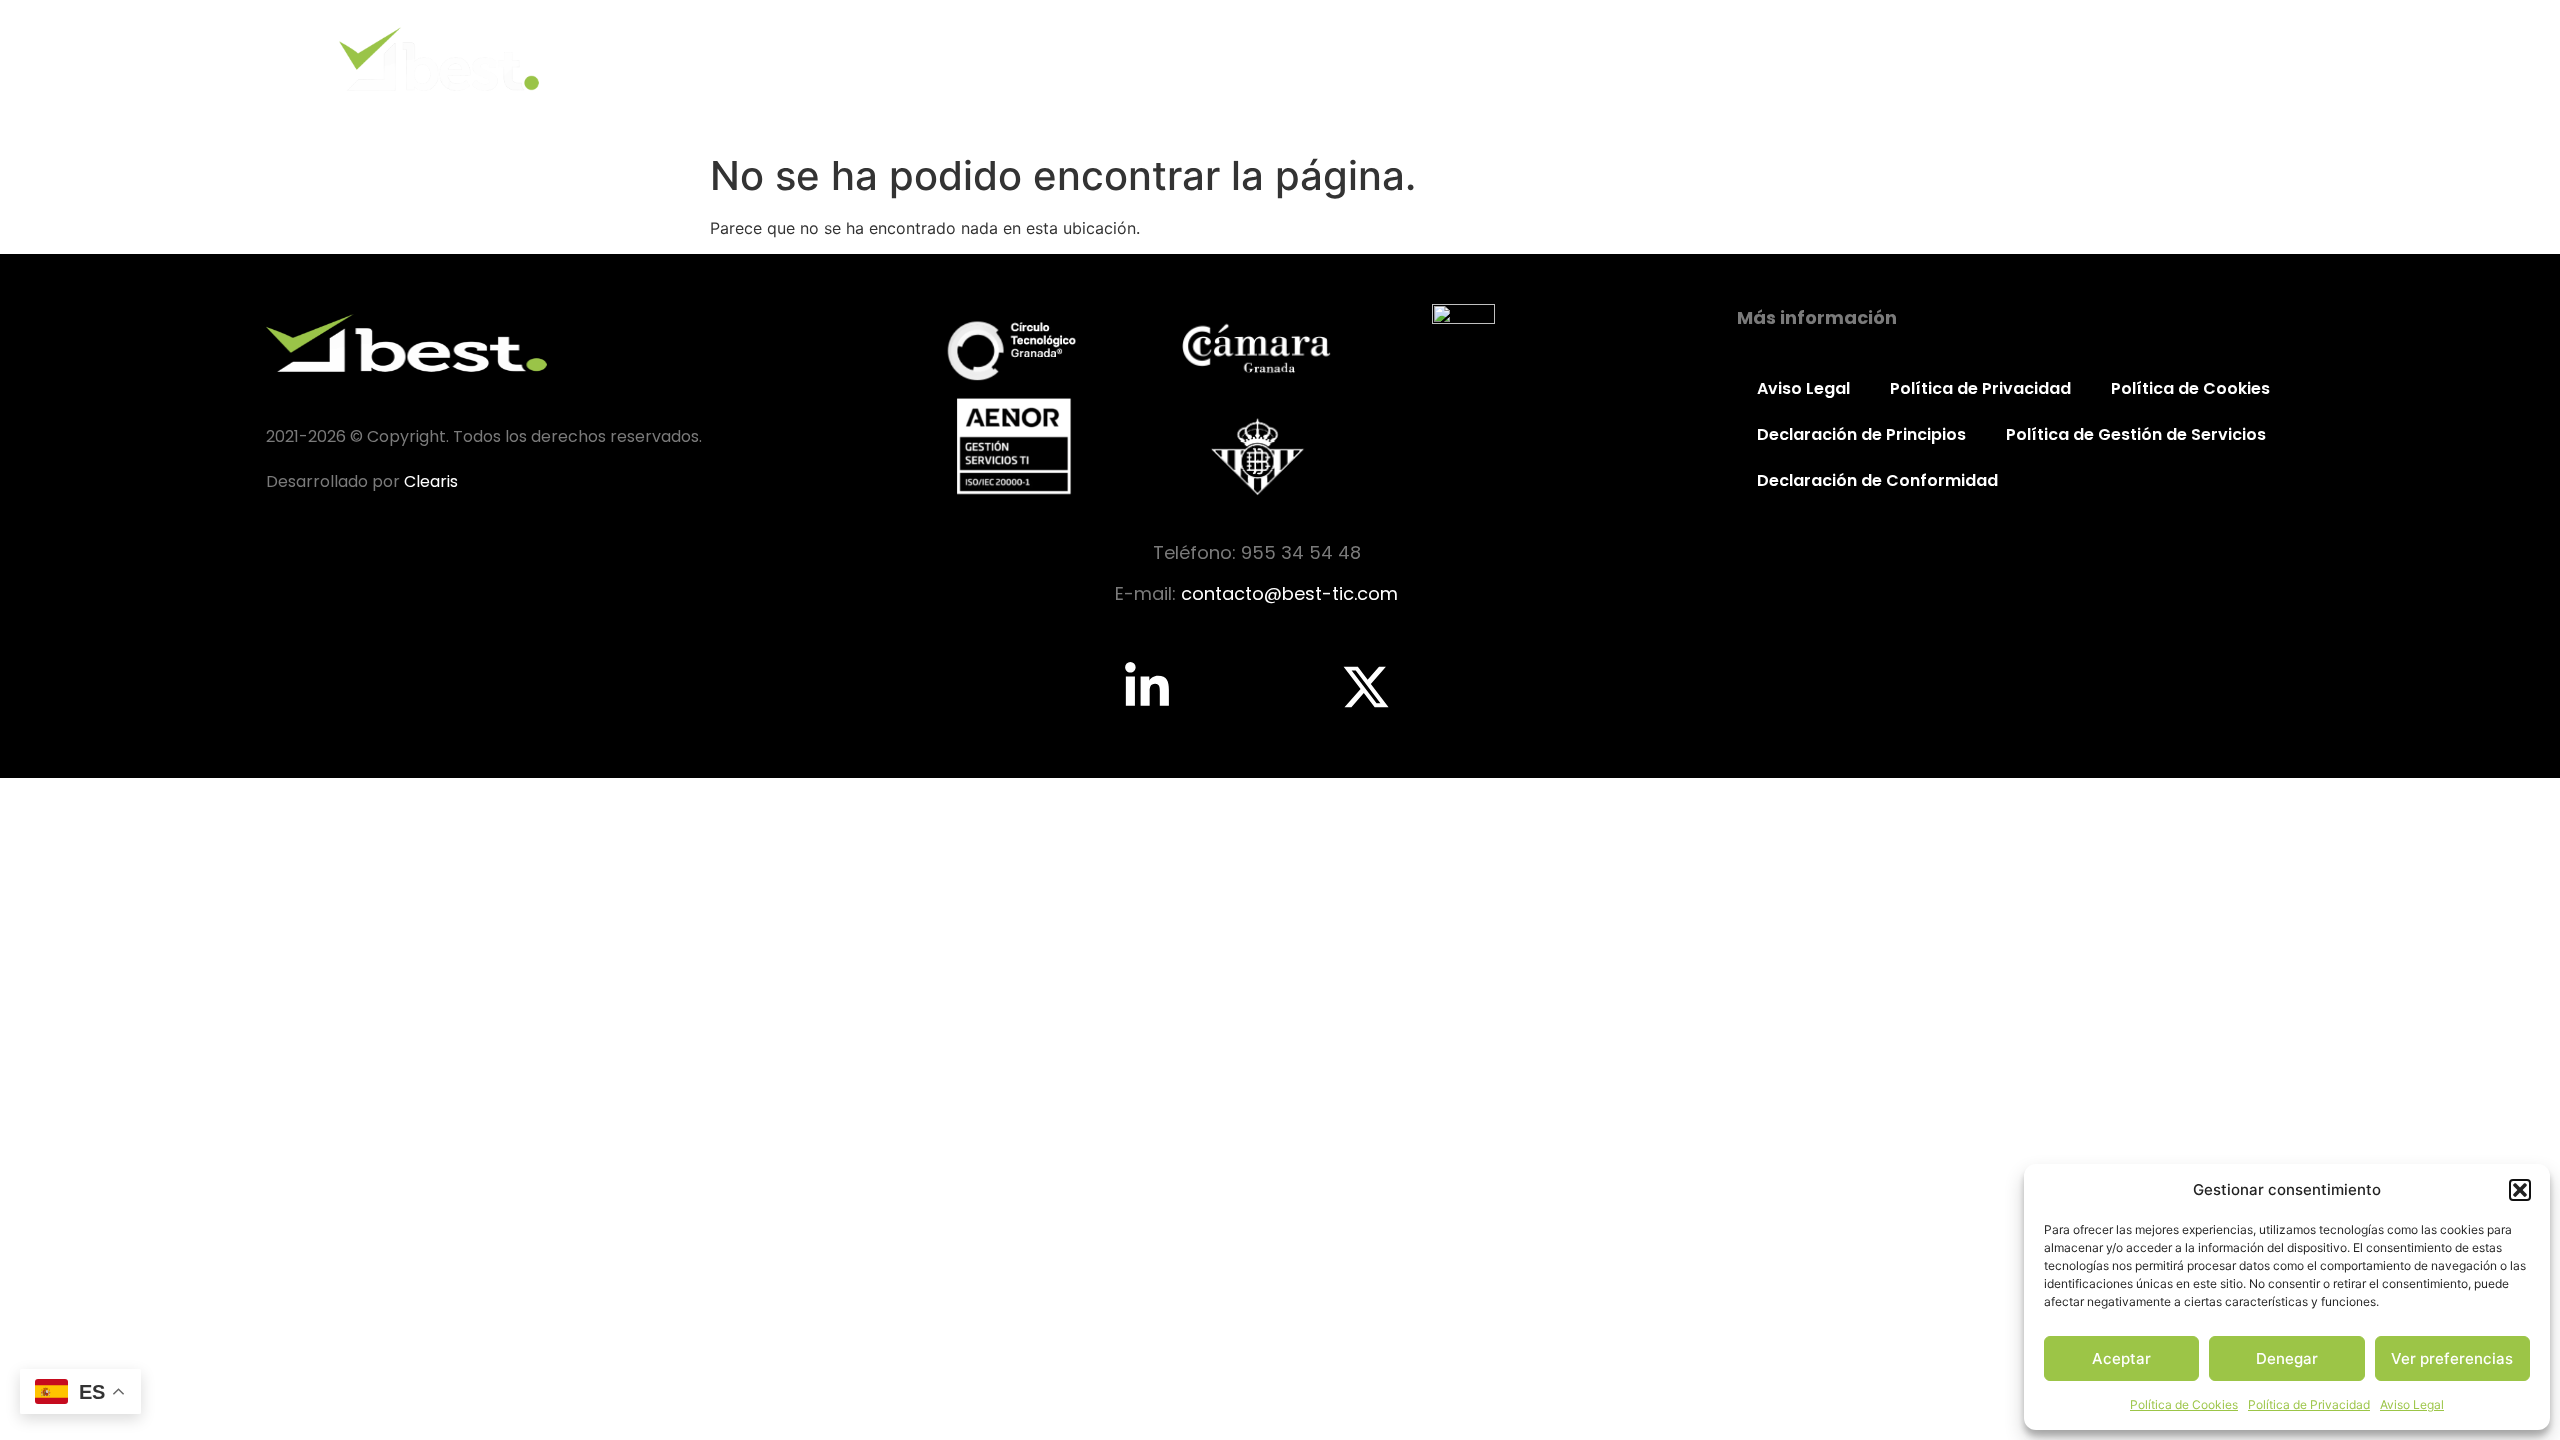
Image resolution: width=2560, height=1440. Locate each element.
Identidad (1739, 58)
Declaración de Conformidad (1877, 480)
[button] (2520, 1190)
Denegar (2287, 1358)
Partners (2102, 58)
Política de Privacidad (2309, 1404)
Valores (1860, 58)
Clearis (431, 481)
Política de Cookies (2184, 1404)
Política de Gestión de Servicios (2136, 434)
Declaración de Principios (1861, 434)
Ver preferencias (2452, 1358)
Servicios (1979, 58)
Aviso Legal (2412, 1404)
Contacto (2228, 58)
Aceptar (2121, 1358)
